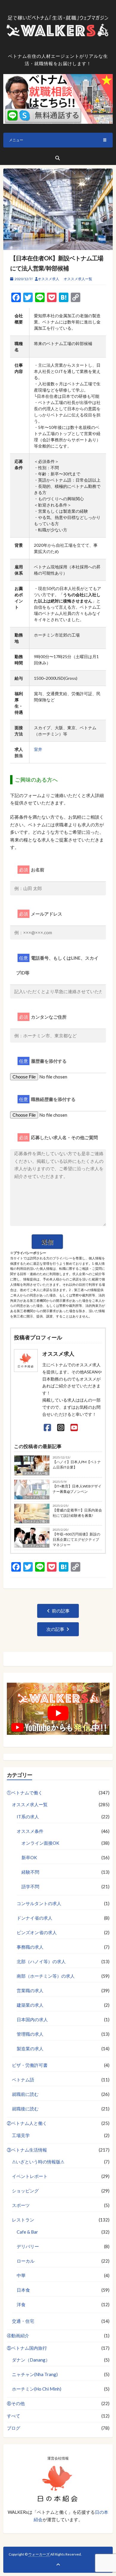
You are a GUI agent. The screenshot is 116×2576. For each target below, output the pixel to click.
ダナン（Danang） (31, 2360)
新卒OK (29, 1857)
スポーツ (21, 2205)
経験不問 (30, 1872)
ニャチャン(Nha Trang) (35, 2374)
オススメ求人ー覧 (78, 279)
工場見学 (21, 2135)
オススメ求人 (48, 279)
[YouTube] (74, 1427)
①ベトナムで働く (36, 1497)
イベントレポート (30, 2176)
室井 (38, 749)
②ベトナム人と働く (27, 2123)
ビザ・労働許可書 (30, 2065)
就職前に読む (25, 2094)
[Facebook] (47, 1427)
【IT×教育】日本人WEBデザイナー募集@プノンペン (77, 1489)
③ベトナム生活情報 (27, 2150)
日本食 (23, 2290)
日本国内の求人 (32, 2019)
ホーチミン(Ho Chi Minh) (37, 2389)
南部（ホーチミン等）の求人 (46, 1976)
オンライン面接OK (40, 1843)
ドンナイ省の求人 (35, 1918)
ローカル (26, 2261)
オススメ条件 (30, 1831)
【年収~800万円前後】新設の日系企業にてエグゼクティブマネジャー (76, 1539)
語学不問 (30, 1886)
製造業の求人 (30, 2048)
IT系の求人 (28, 1817)
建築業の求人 (30, 2005)
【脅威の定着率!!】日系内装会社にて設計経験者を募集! (77, 1513)
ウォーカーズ (39, 2554)
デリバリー (28, 2246)
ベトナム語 (23, 2080)
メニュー (16, 140)
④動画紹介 (18, 2335)
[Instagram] (61, 1427)
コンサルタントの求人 (39, 1903)
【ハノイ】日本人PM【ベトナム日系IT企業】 (77, 1465)
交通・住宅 (23, 2321)
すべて (14, 2416)
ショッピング (25, 2191)
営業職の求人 (30, 1990)
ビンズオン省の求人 (37, 1932)
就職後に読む (25, 2109)
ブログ (14, 2428)
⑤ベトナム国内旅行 (27, 2348)
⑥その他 (16, 2403)
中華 (21, 2275)
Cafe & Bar (27, 2232)
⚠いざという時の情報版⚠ (38, 2162)
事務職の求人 (30, 1947)
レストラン (23, 2220)
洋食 (21, 2304)
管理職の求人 (30, 2034)
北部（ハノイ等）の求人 (41, 1961)
